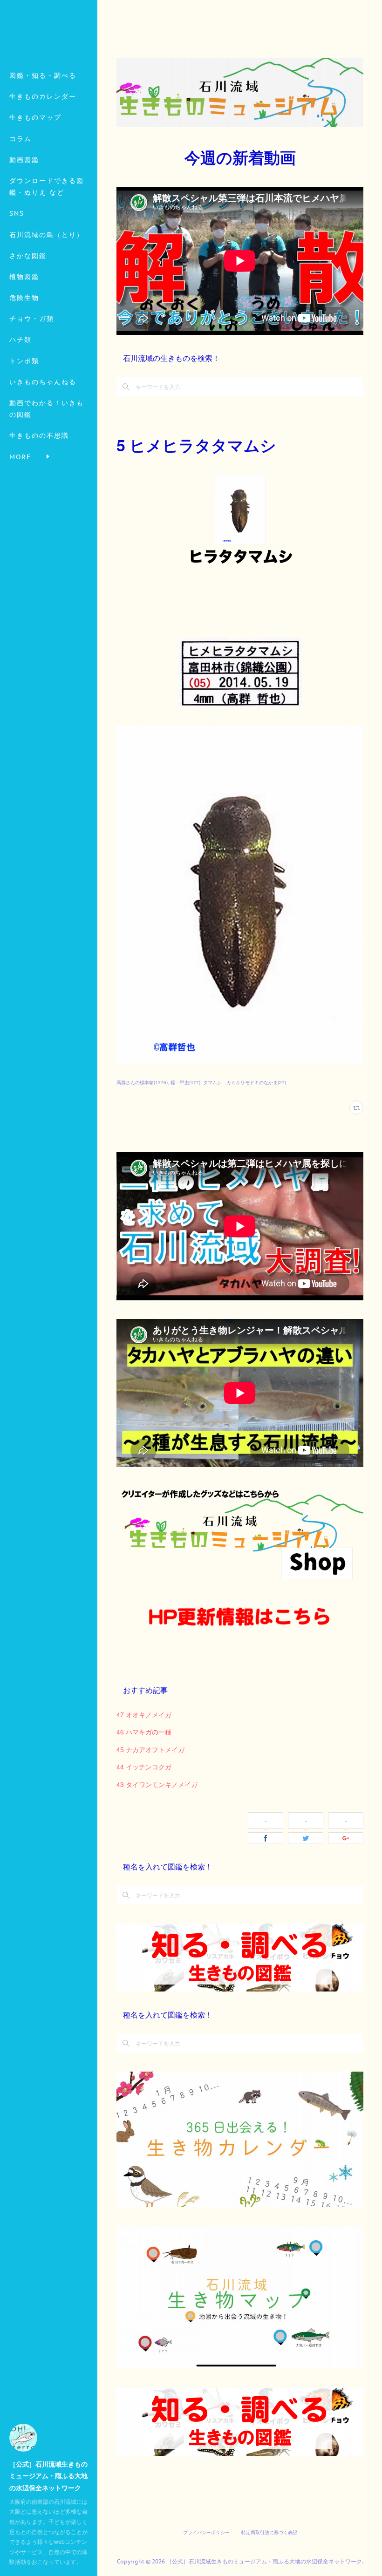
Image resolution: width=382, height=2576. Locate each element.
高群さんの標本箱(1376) (142, 1082)
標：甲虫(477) (185, 1082)
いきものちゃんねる (43, 382)
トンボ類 (24, 361)
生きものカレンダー (43, 96)
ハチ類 (20, 340)
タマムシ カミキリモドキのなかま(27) (245, 1082)
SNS (17, 213)
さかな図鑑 (28, 256)
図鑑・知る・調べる (43, 75)
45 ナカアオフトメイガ (150, 1749)
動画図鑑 (24, 160)
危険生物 (24, 298)
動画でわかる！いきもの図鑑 (47, 409)
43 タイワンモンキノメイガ (157, 1784)
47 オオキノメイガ (144, 1714)
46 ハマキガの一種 (144, 1732)
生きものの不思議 (39, 435)
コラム (20, 139)
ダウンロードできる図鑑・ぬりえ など (47, 187)
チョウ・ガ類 (32, 319)
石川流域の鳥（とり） (47, 235)
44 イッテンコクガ (144, 1767)
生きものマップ (35, 117)
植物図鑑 (24, 277)
